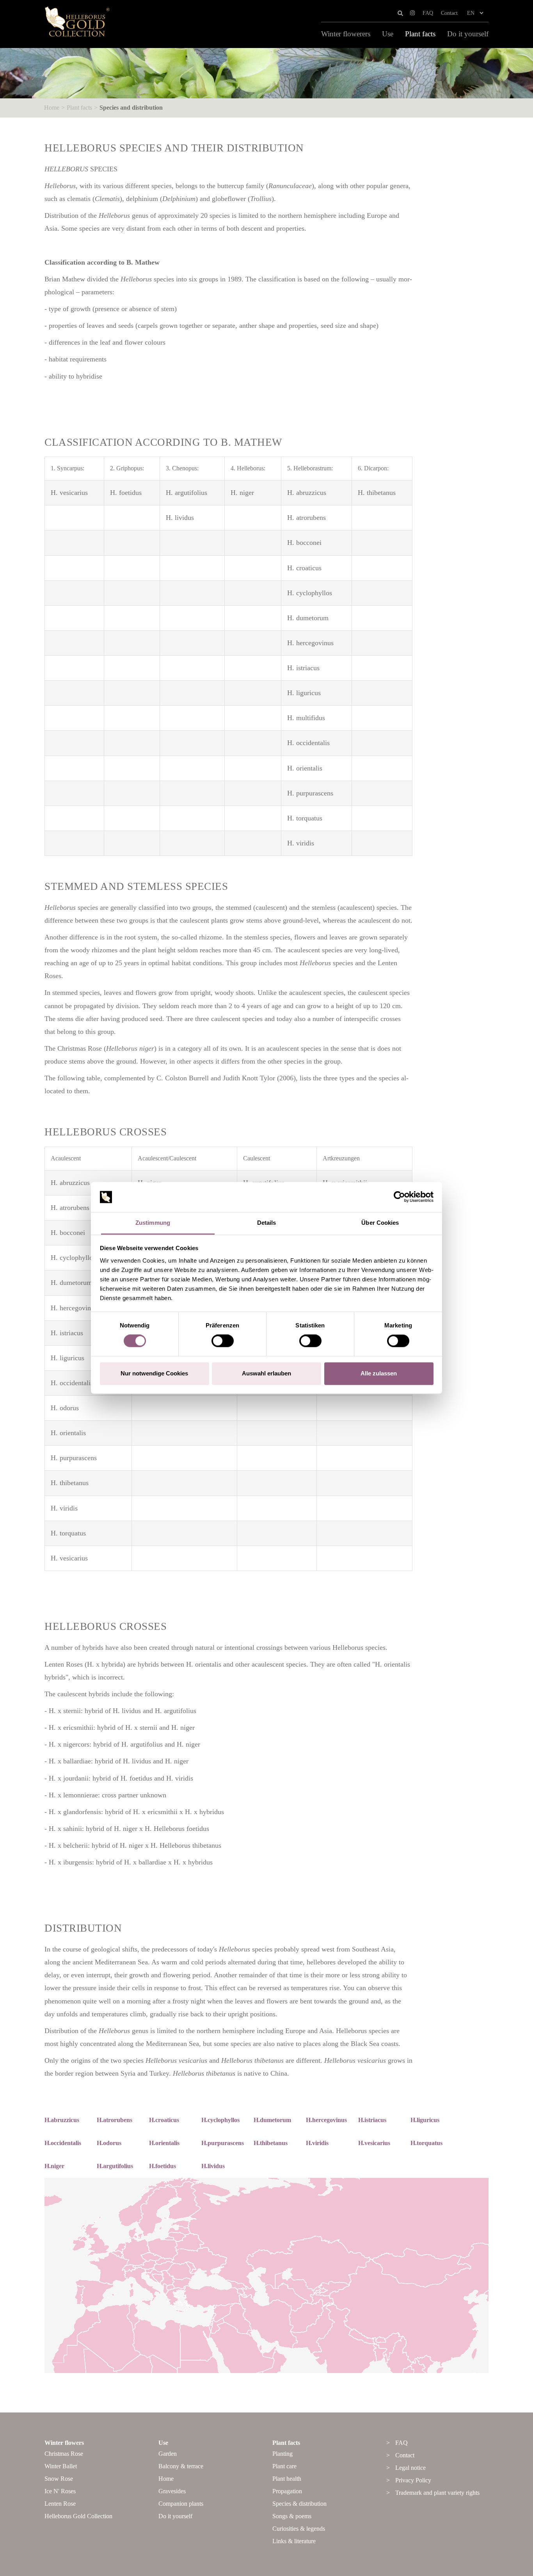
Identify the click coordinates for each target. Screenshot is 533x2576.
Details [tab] (267, 1223)
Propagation (287, 2491)
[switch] (223, 1341)
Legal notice (410, 2468)
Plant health (287, 2479)
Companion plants (181, 2504)
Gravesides (172, 2491)
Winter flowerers (346, 34)
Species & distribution (299, 2504)
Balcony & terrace (181, 2466)
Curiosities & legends (299, 2529)
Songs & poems (292, 2516)
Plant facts (420, 34)
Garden (168, 2454)
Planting (282, 2454)
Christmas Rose (64, 2454)
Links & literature (294, 2541)
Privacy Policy (413, 2480)
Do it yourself (468, 34)
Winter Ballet (61, 2466)
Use (388, 34)
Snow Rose (59, 2479)
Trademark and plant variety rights (437, 2493)
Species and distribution (131, 108)
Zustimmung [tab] (153, 1223)
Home (52, 108)
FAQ (428, 13)
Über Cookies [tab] (380, 1223)
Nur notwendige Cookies (154, 1373)
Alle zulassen (379, 1373)
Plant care (284, 2466)
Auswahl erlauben (266, 1373)
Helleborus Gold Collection (78, 2516)
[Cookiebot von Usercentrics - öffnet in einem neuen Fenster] (399, 1197)
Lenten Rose (60, 2504)
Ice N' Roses (60, 2491)
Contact (449, 13)
